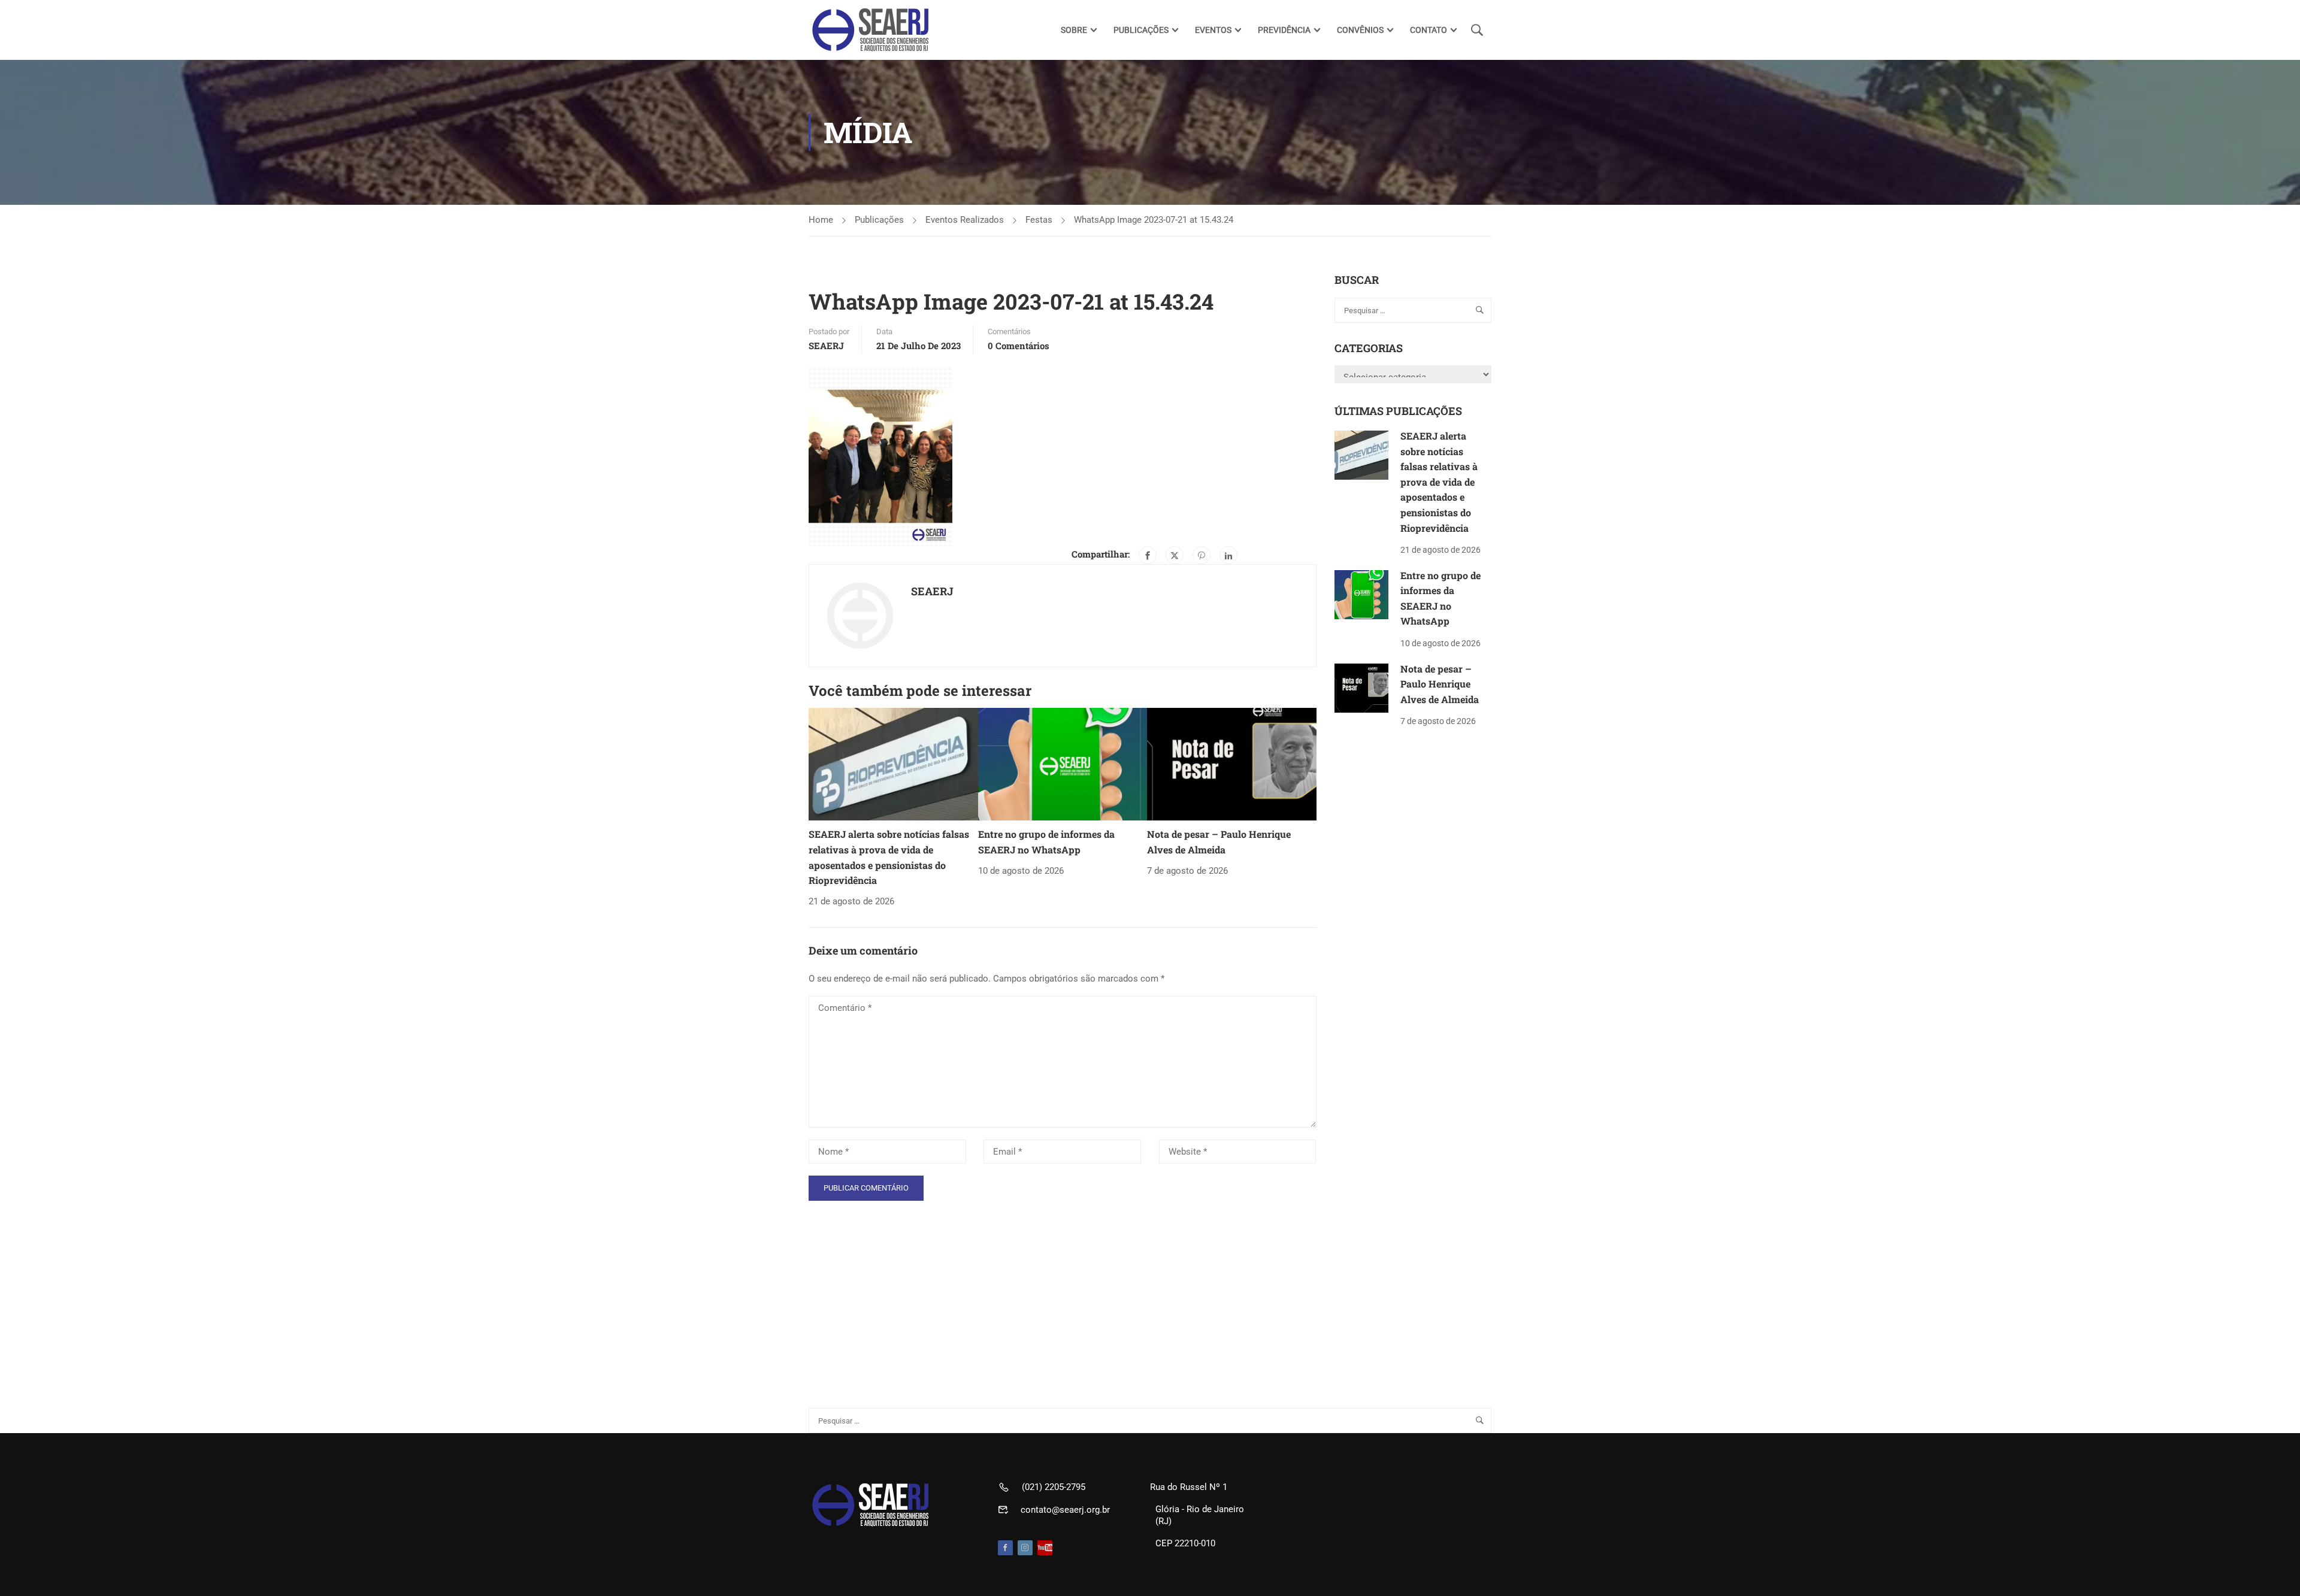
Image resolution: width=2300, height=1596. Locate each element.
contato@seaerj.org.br (1065, 1510)
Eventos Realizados (965, 220)
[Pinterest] (1202, 555)
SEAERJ (826, 346)
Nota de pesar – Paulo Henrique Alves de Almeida (1440, 684)
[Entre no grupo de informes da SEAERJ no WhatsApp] (1063, 764)
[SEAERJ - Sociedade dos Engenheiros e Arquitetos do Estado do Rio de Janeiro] (871, 30)
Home (821, 220)
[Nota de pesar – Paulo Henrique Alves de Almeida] (1232, 764)
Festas (1039, 220)
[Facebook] (1148, 555)
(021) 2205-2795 (1054, 1487)
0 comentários (1019, 346)
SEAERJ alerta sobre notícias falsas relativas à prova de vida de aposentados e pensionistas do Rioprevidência (1439, 482)
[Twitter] (1175, 555)
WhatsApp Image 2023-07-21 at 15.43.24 (1154, 220)
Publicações (879, 220)
